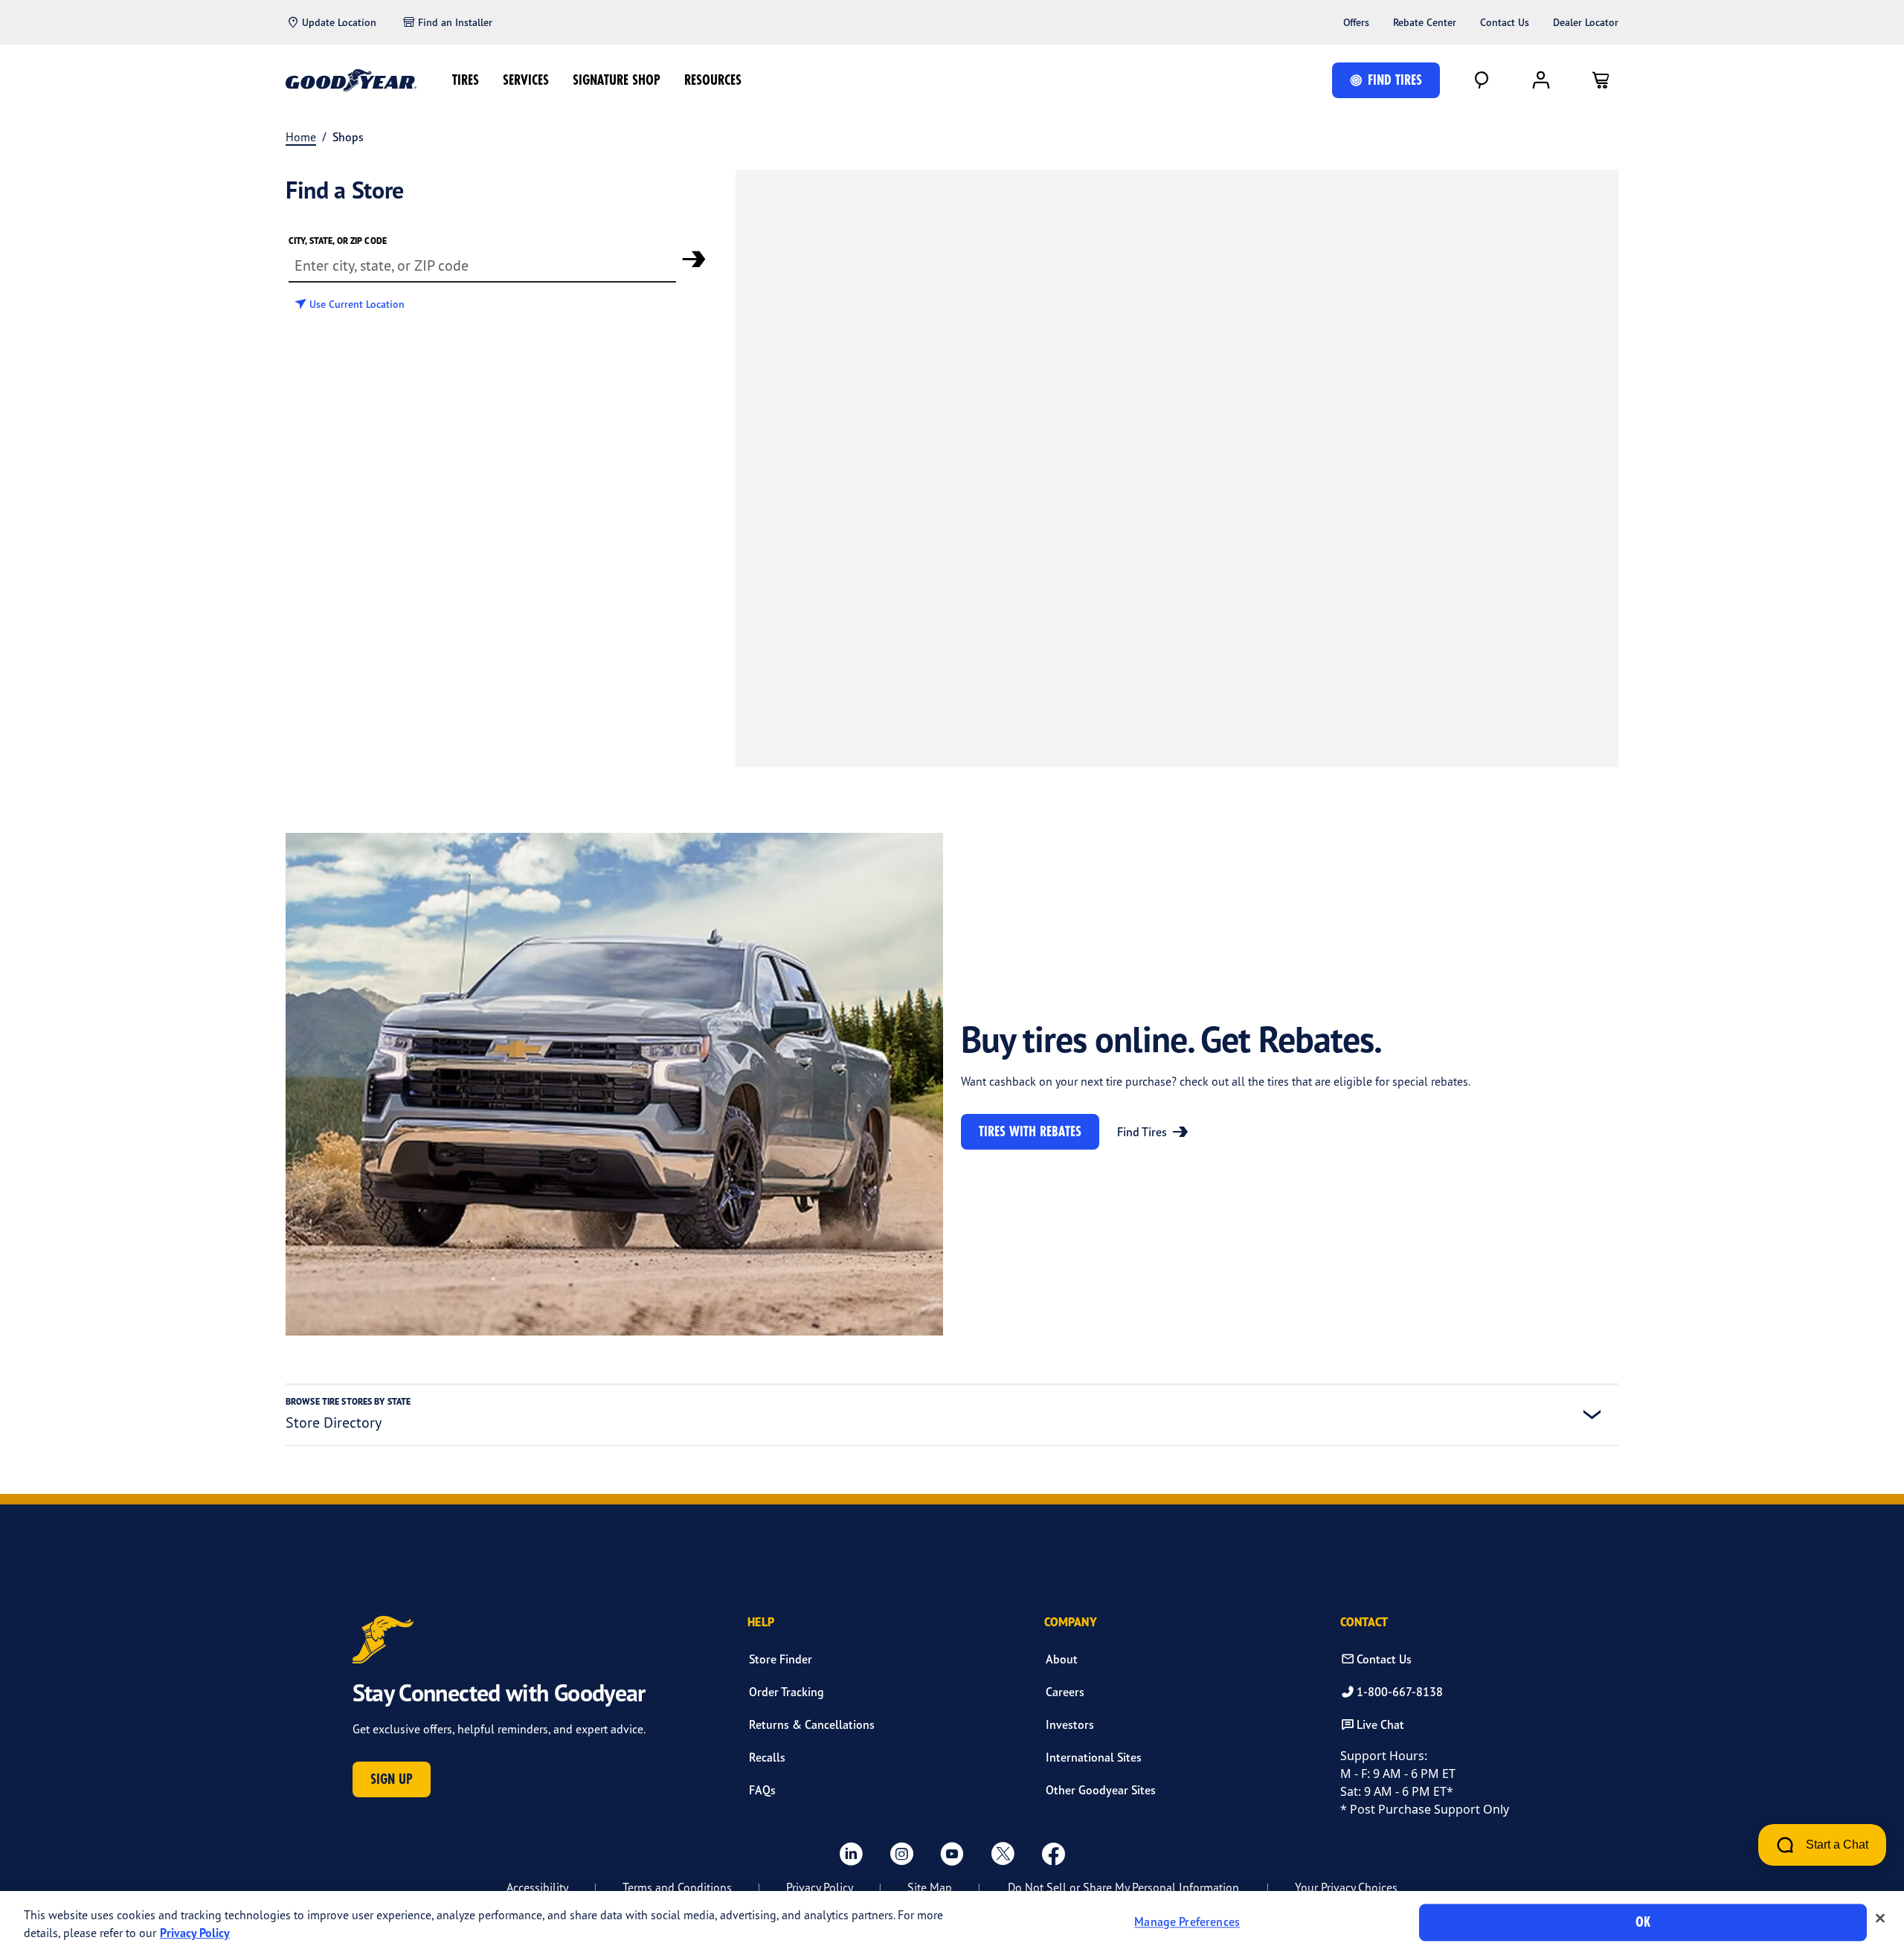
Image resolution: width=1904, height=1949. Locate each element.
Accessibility (537, 1887)
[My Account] (1541, 80)
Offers (1356, 22)
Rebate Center (1425, 22)
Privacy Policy (820, 1887)
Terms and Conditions (677, 1887)
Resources (713, 80)
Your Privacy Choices (1346, 1887)
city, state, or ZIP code (338, 241)
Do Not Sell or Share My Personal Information (1123, 1887)
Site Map (930, 1887)
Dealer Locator (1586, 22)
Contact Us (1505, 22)
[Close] (1880, 1919)
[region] (952, 1920)
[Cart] (1601, 80)
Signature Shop (617, 80)
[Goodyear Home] (351, 80)
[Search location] (694, 259)
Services (526, 80)
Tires (466, 80)
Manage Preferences (1187, 1922)
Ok (1643, 1922)
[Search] (1482, 80)
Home (301, 137)
